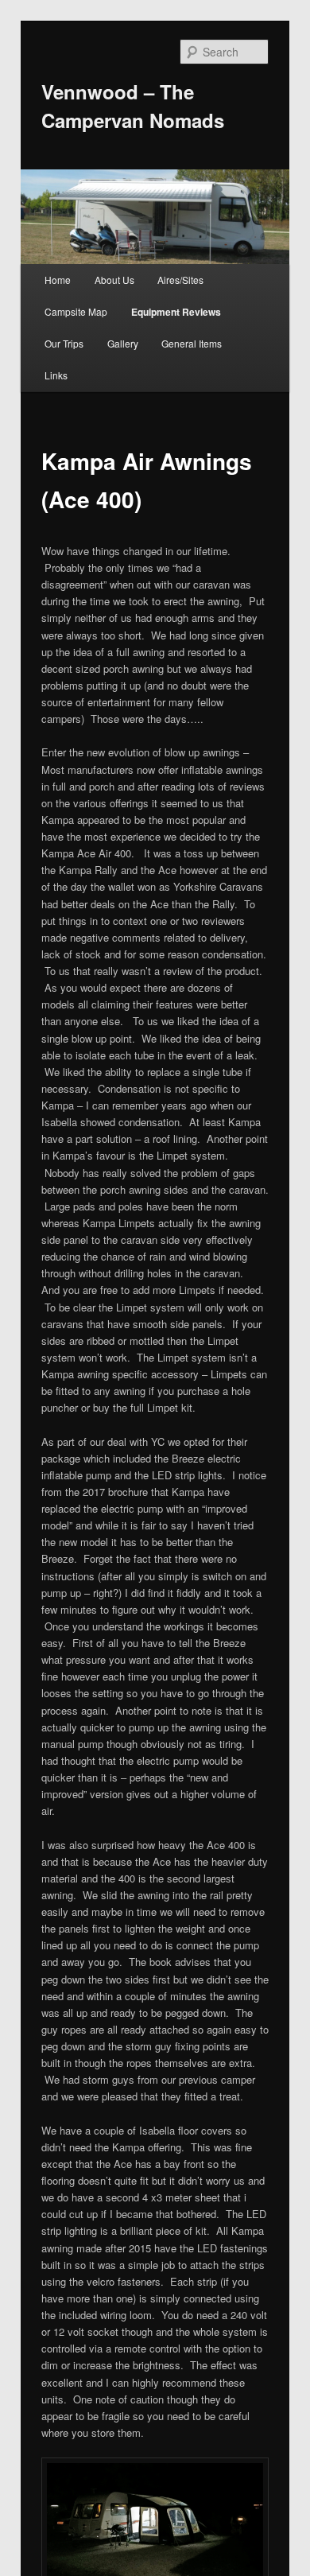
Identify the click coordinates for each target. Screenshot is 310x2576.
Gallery (123, 343)
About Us (114, 280)
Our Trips (64, 343)
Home (58, 280)
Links (56, 375)
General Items (192, 343)
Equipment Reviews (176, 312)
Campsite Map (76, 311)
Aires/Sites (180, 280)
